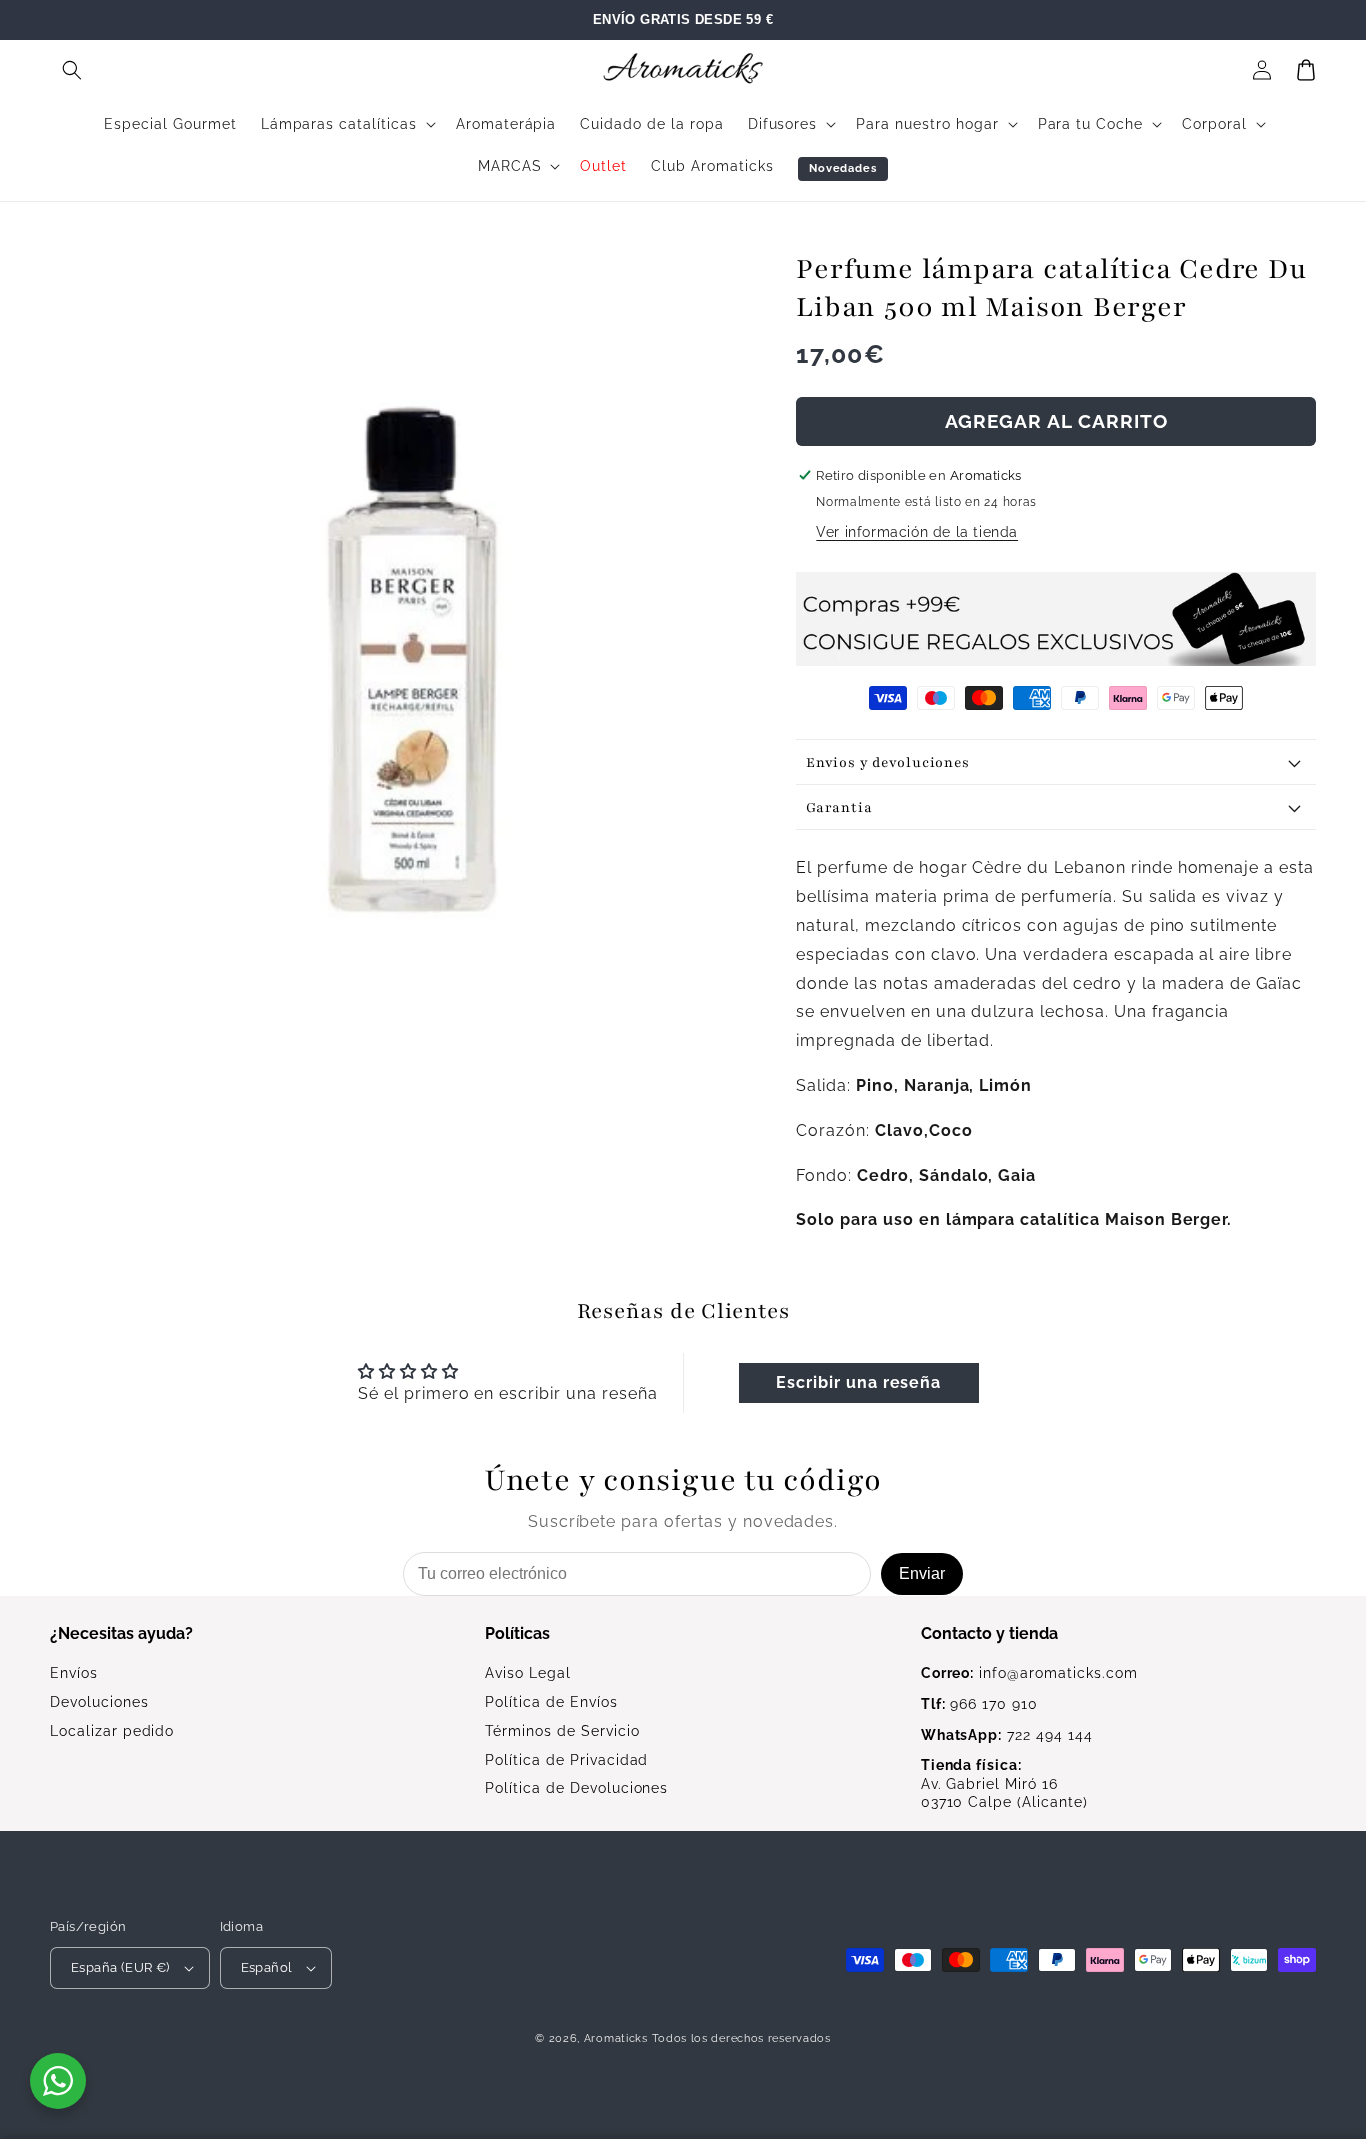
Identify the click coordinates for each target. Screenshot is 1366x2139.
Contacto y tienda (989, 1633)
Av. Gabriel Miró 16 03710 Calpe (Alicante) (1004, 1784)
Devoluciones (99, 1702)
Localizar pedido (112, 1731)
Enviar (922, 1573)
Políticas (517, 1633)
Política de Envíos (551, 1702)
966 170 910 (979, 1704)
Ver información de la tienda (917, 532)
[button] (72, 70)
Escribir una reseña (858, 1382)
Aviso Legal (528, 1673)
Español (267, 1967)
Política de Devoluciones (576, 1788)
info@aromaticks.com (1029, 1673)
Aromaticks (616, 2038)
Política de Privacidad (566, 1760)
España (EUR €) (120, 1967)
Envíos (74, 1673)
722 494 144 (1007, 1735)
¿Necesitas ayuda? (121, 1633)
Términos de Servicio (562, 1731)
